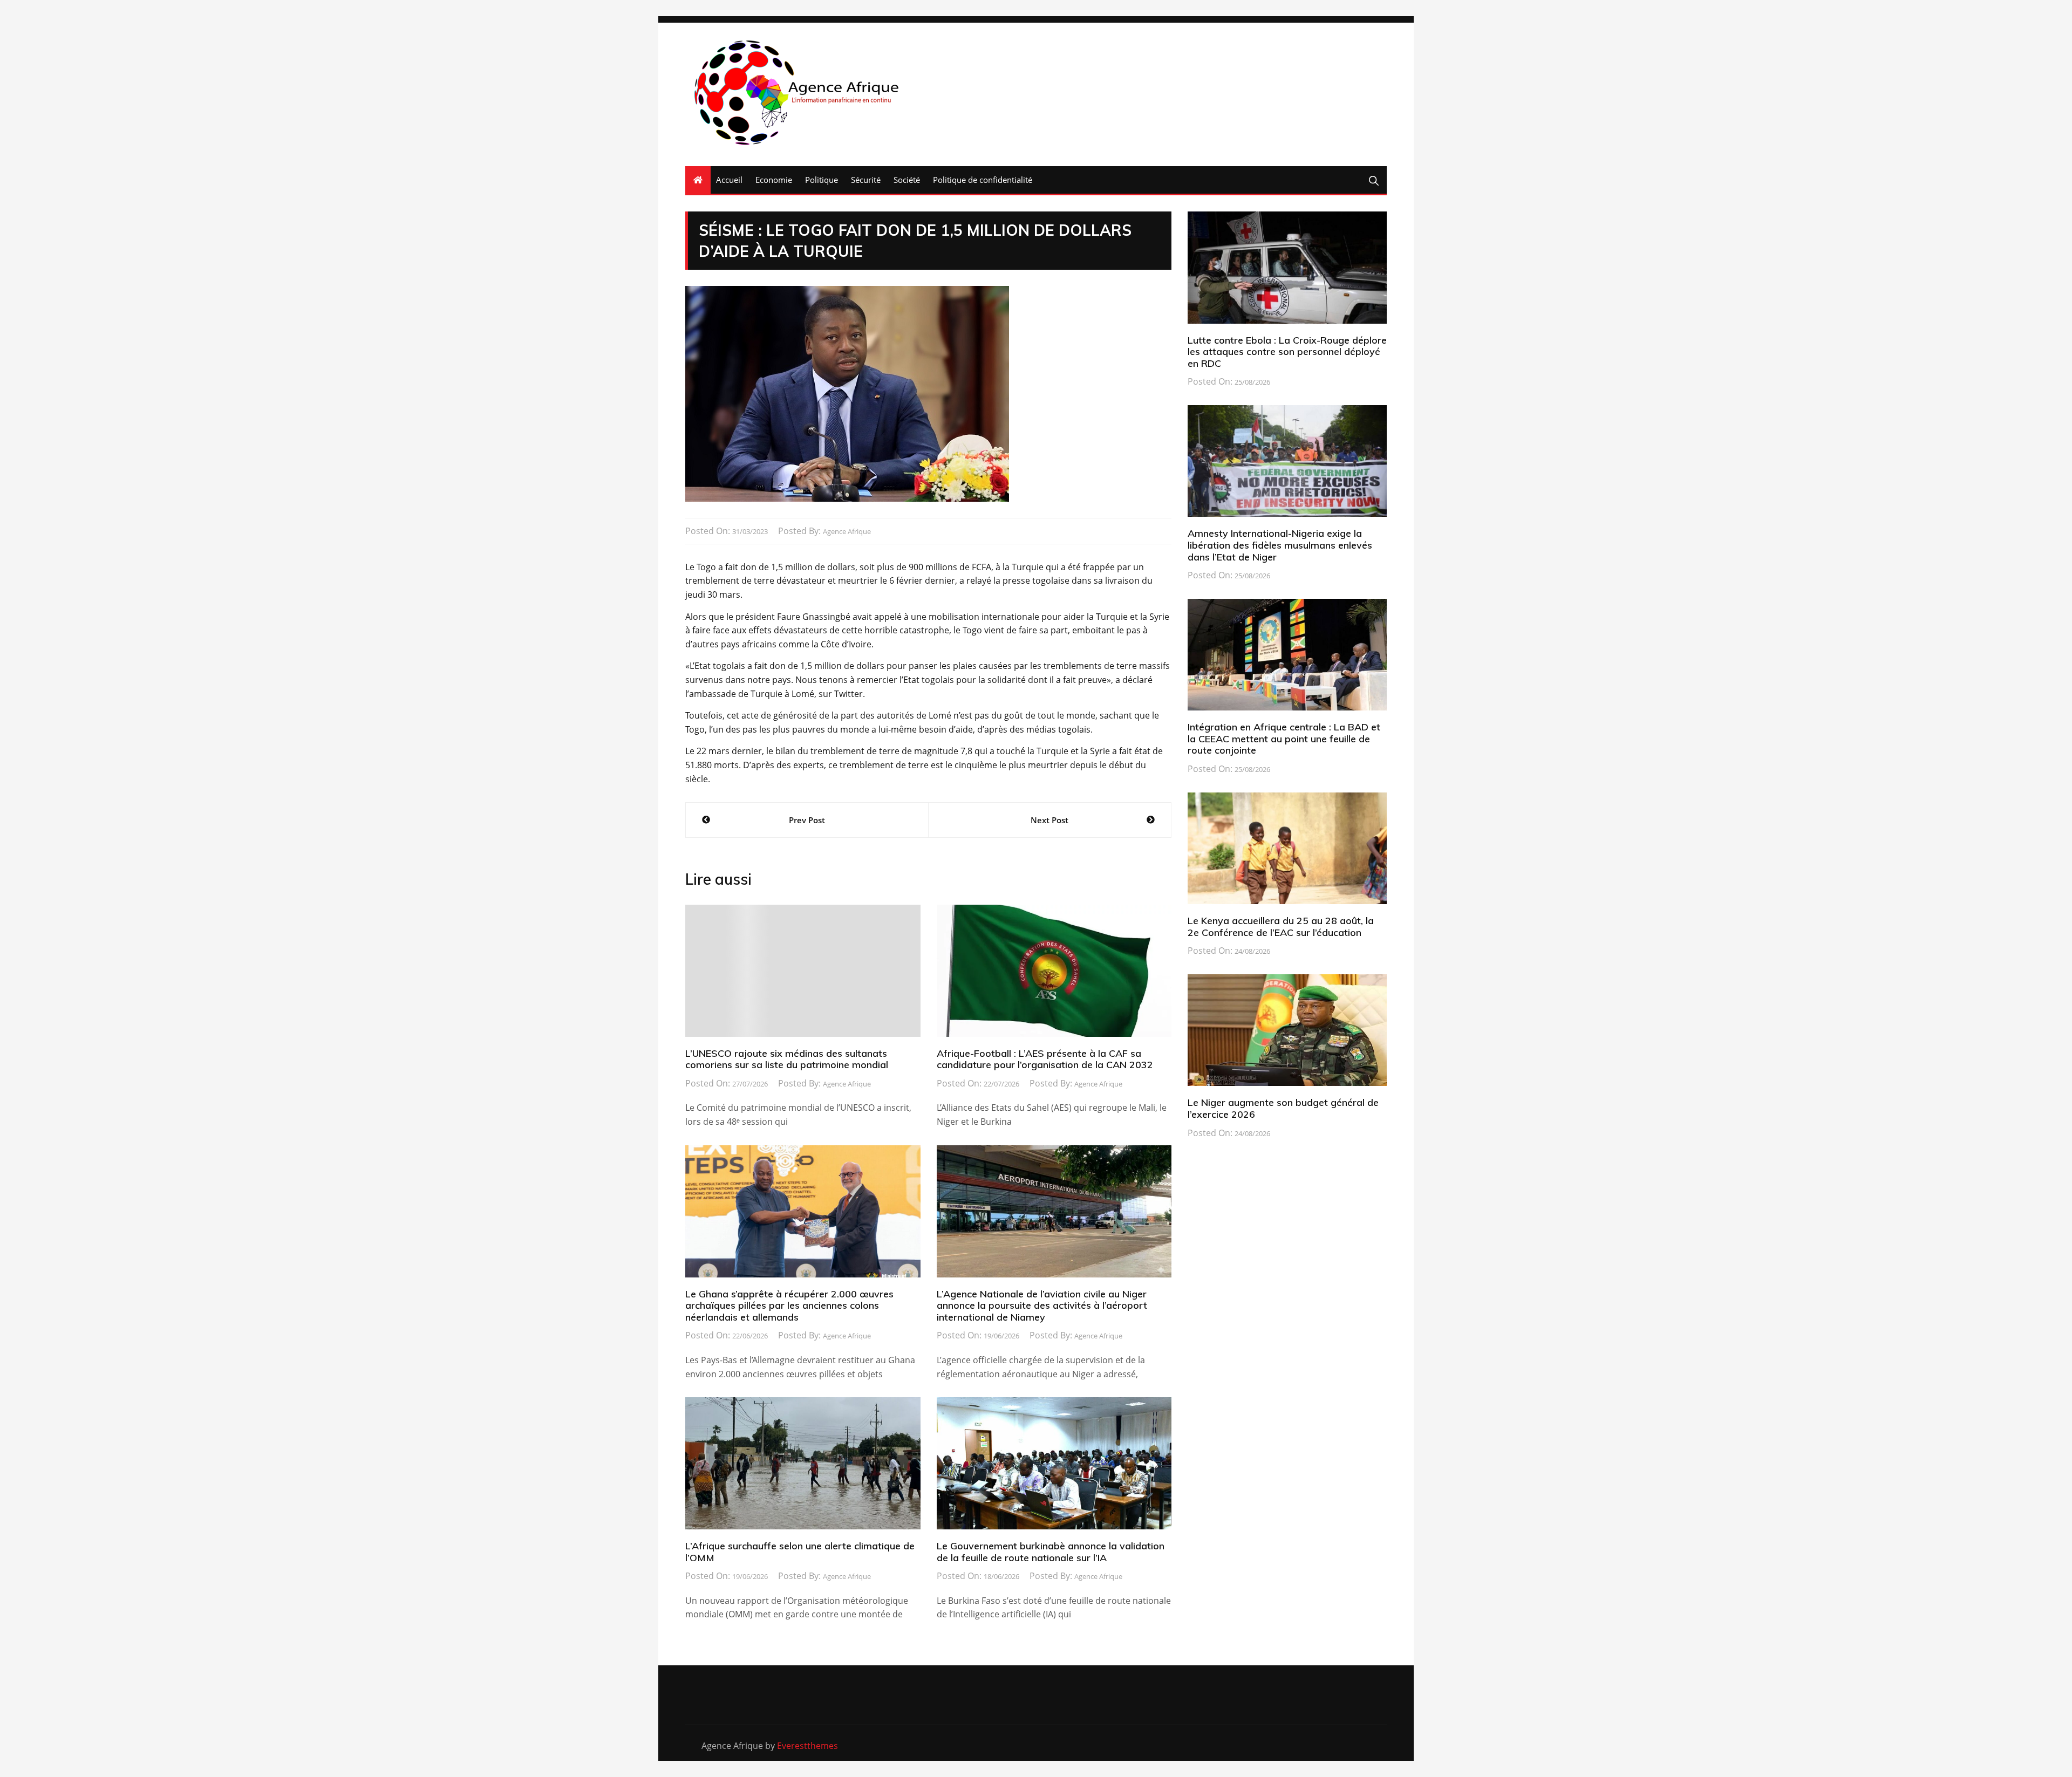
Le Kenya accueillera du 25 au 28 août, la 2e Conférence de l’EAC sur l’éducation (1281, 927)
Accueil (729, 180)
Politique (822, 180)
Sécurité (866, 180)
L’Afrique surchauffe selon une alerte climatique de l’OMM (800, 1552)
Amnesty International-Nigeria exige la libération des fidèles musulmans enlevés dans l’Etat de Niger (1280, 545)
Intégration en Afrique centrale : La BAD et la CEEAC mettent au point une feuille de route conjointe (1284, 739)
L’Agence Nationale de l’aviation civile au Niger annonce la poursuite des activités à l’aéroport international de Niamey (1042, 1306)
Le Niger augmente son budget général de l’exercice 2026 (1283, 1108)
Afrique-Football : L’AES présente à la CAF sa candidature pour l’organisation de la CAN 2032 (1045, 1059)
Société (907, 180)
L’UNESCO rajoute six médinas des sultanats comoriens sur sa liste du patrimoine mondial (787, 1059)
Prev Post (807, 820)
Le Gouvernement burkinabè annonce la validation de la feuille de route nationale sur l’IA (1051, 1552)
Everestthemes (807, 1746)
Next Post (1049, 820)
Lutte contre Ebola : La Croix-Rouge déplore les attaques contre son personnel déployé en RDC (1287, 352)
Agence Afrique (847, 531)
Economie (774, 180)
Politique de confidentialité (983, 180)
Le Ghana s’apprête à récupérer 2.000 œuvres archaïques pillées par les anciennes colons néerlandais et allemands (789, 1306)
